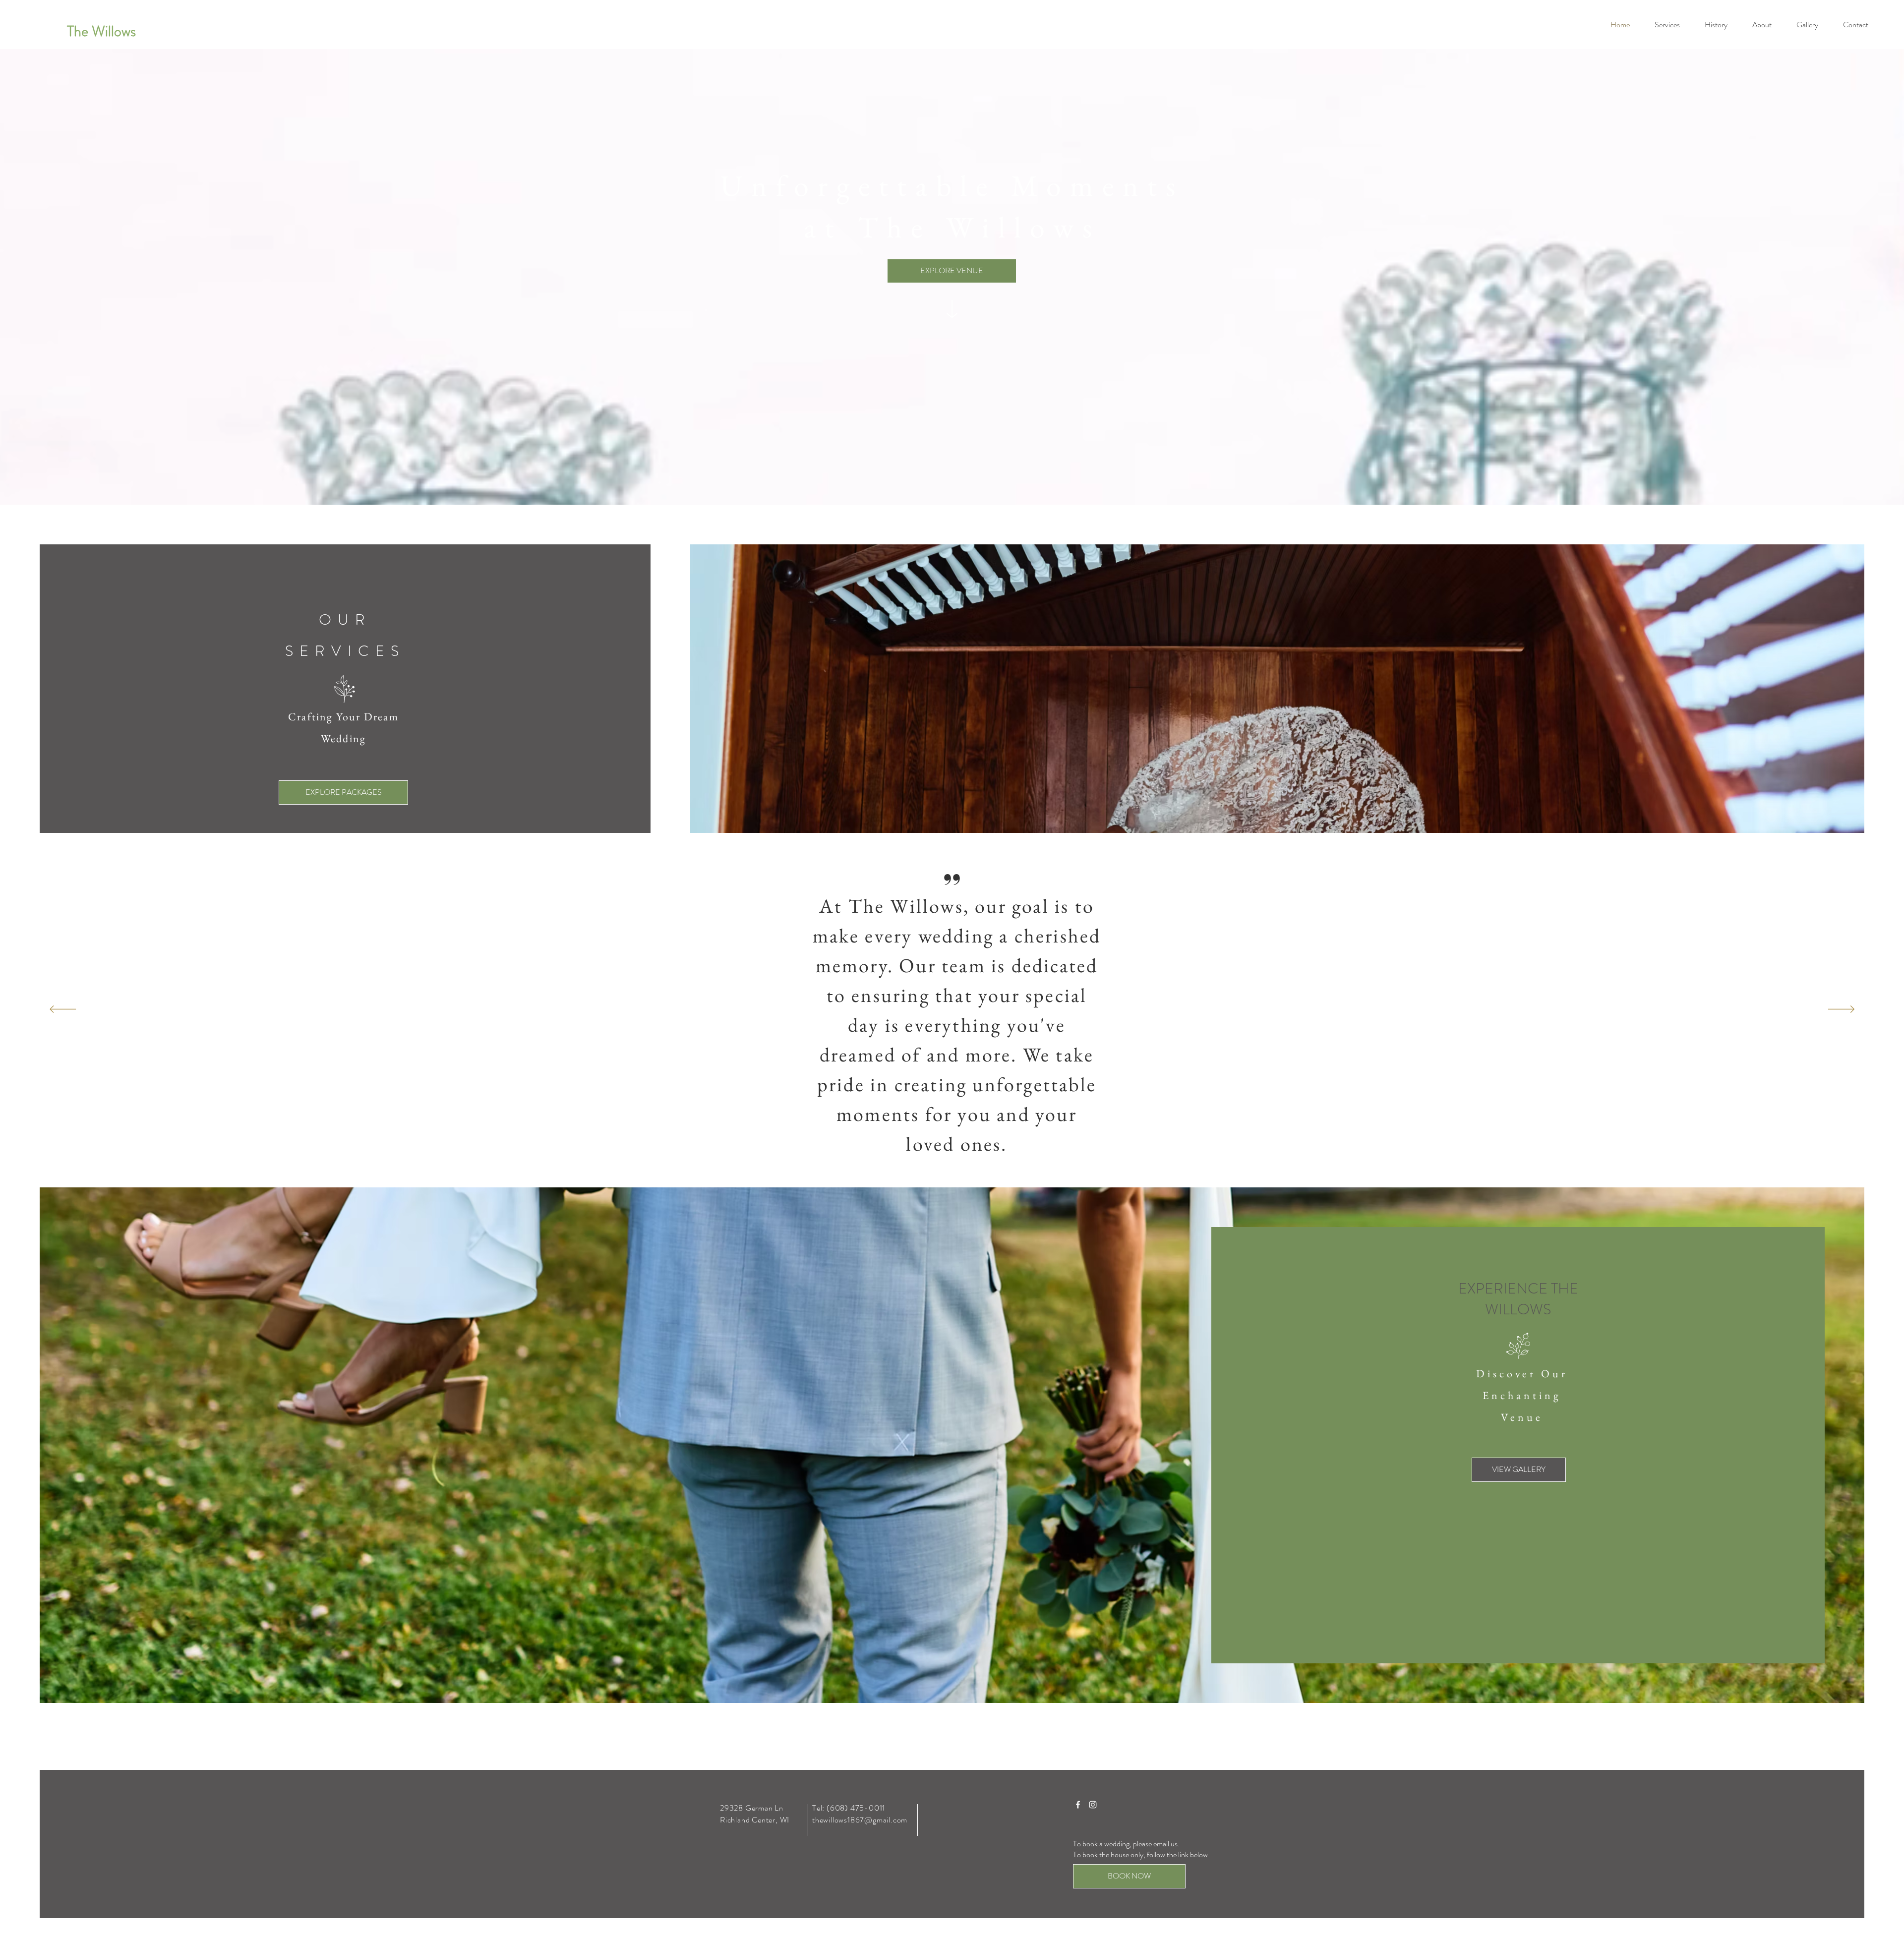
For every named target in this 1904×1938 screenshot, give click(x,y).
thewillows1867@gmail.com (860, 1820)
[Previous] (63, 1010)
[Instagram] (1093, 1805)
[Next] (1841, 1010)
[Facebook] (1078, 1805)
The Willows (101, 31)
